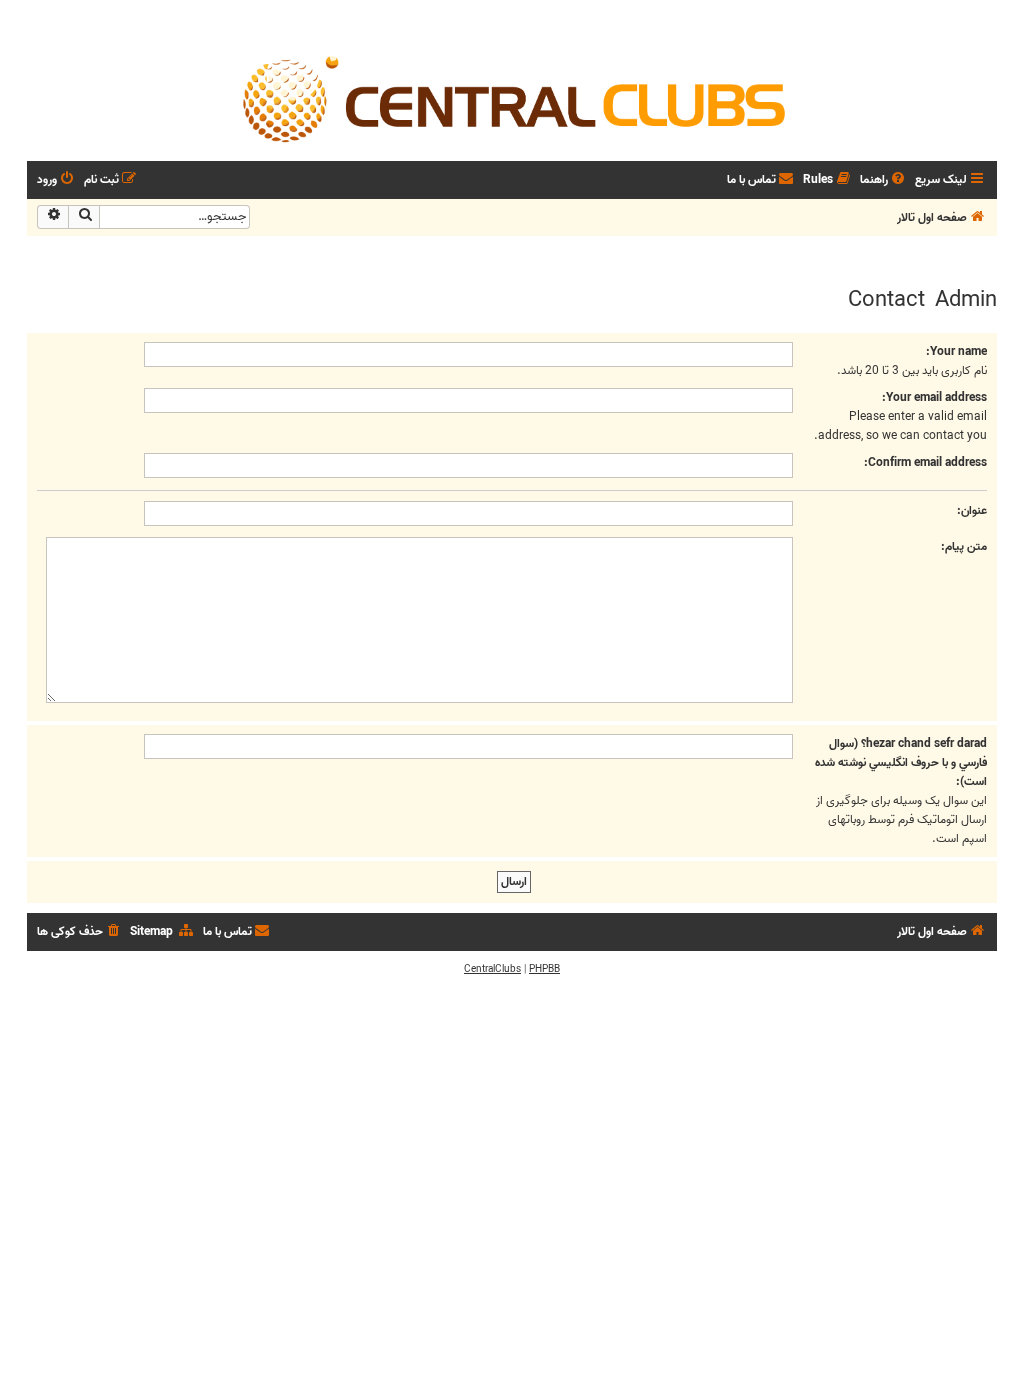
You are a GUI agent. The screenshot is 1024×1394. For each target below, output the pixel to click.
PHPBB (544, 969)
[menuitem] (884, 180)
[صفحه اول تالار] (512, 98)
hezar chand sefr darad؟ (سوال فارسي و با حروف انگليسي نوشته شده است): (901, 762)
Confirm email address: (925, 462)
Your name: (956, 351)
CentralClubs (492, 969)
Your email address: (934, 397)
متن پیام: (964, 546)
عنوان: (972, 510)
